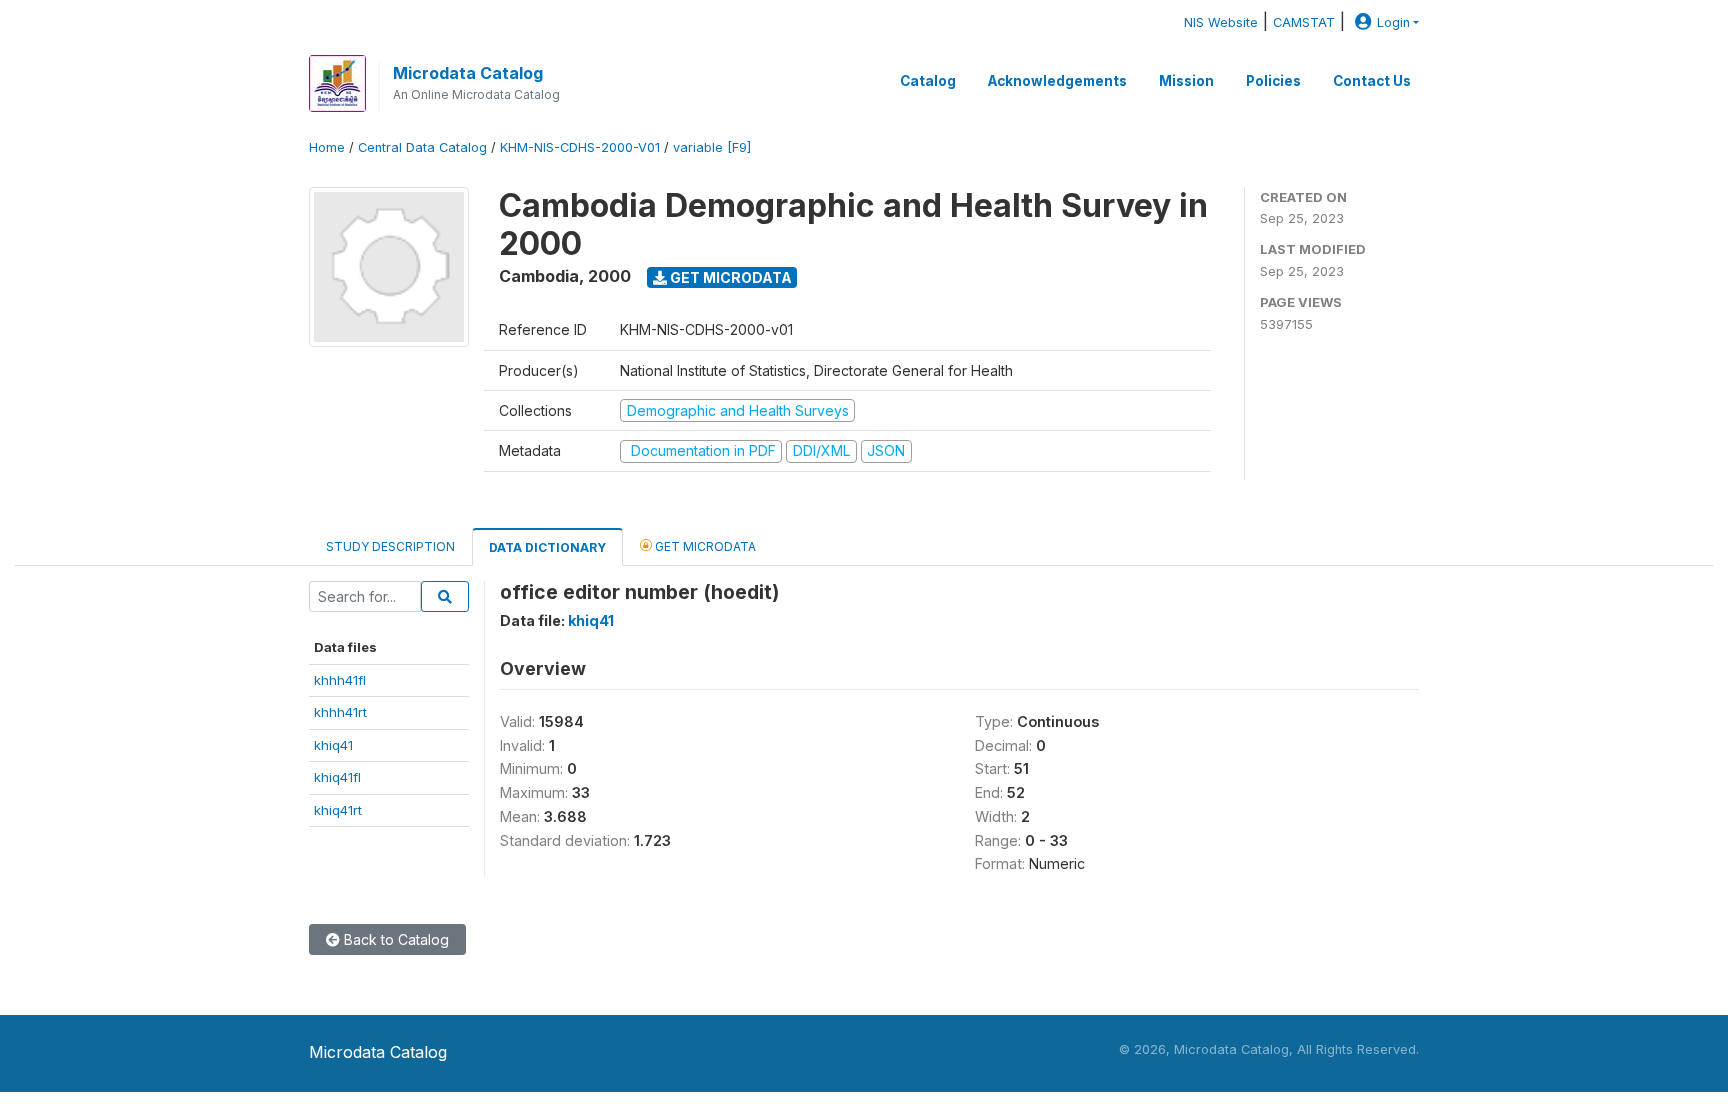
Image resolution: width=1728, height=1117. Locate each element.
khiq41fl (337, 777)
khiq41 (333, 745)
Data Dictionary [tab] (547, 547)
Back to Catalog (394, 939)
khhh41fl (340, 680)
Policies (1273, 81)
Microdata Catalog (468, 73)
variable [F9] (712, 147)
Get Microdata (729, 277)
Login (1393, 22)
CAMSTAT (1304, 22)
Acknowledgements (1057, 81)
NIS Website (1221, 22)
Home (327, 147)
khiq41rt (338, 810)
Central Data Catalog (422, 147)
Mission (1186, 81)
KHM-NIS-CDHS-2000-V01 (580, 147)
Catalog (928, 81)
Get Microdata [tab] (704, 546)
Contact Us (1372, 81)
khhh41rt (340, 712)
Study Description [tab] (390, 546)
